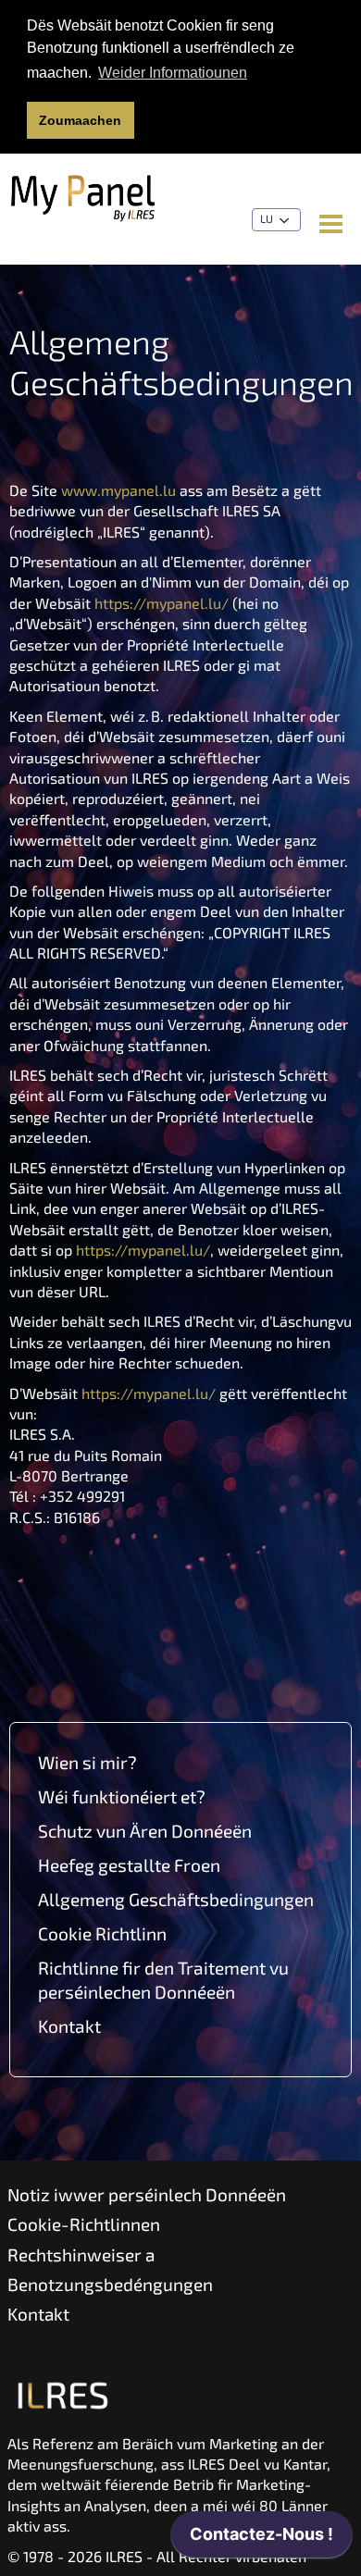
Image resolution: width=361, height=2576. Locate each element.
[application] (261, 2539)
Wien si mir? (87, 1762)
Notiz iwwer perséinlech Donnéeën (147, 2194)
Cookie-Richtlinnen (84, 2224)
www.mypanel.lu (118, 490)
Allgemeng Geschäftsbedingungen (176, 1899)
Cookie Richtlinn (102, 1933)
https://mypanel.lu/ (162, 603)
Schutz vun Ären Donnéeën (145, 1831)
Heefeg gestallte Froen (129, 1865)
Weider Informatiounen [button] (173, 73)
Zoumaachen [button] (80, 120)
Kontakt (69, 2026)
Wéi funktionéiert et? (122, 1796)
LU (268, 218)
